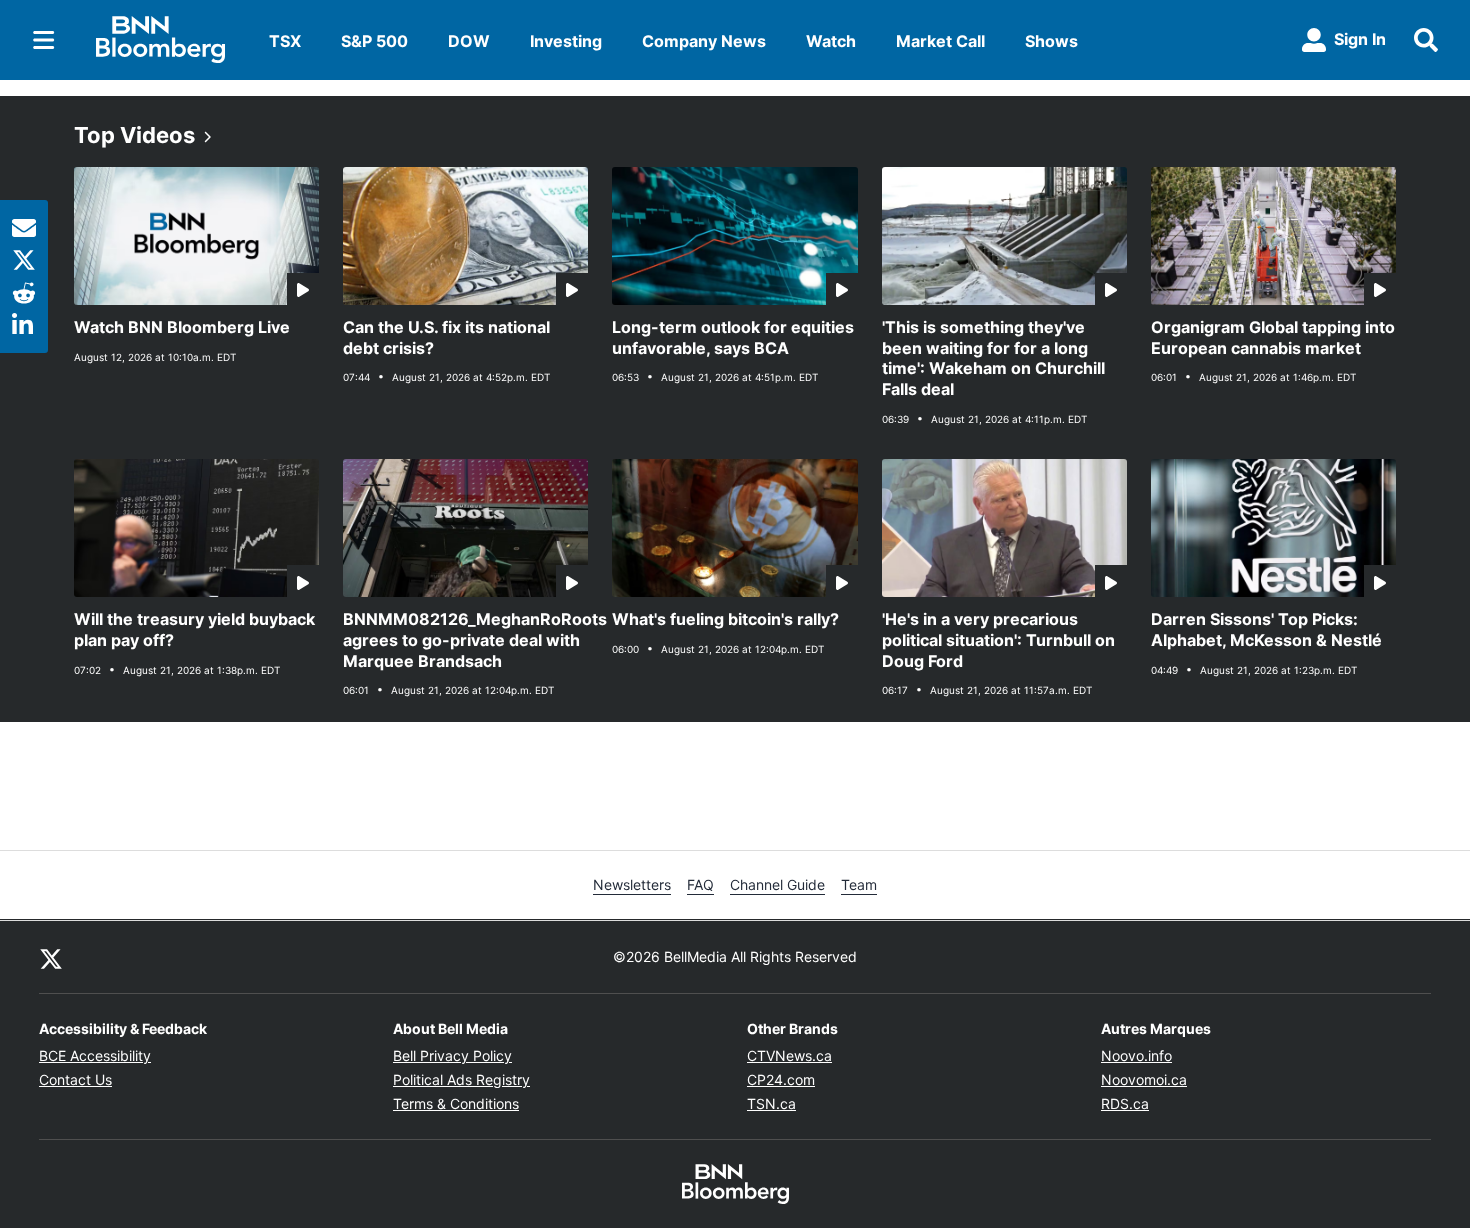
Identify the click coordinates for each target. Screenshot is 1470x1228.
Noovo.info (1136, 1055)
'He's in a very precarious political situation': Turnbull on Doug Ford (998, 640)
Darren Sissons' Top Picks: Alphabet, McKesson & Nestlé (1266, 629)
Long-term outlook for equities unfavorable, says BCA (733, 337)
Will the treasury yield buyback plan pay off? (194, 629)
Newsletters (632, 884)
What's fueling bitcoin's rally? (725, 619)
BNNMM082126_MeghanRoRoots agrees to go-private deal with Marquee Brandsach (465, 640)
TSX (285, 41)
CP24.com (781, 1079)
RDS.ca (1125, 1103)
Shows (1051, 41)
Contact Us (75, 1079)
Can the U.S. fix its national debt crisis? (446, 337)
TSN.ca (771, 1103)
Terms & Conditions (456, 1103)
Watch (831, 41)
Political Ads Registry (461, 1079)
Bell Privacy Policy (452, 1055)
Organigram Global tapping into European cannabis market (1273, 337)
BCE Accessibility (95, 1055)
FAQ (700, 884)
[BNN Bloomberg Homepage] (160, 40)
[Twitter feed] (51, 957)
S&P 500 (374, 41)
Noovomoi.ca (1144, 1079)
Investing (566, 41)
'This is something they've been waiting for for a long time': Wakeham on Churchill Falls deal (993, 358)
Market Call (940, 41)
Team (859, 884)
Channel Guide (777, 884)
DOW (469, 41)
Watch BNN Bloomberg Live (182, 327)
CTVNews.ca (789, 1055)
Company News (704, 41)
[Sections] (44, 40)
